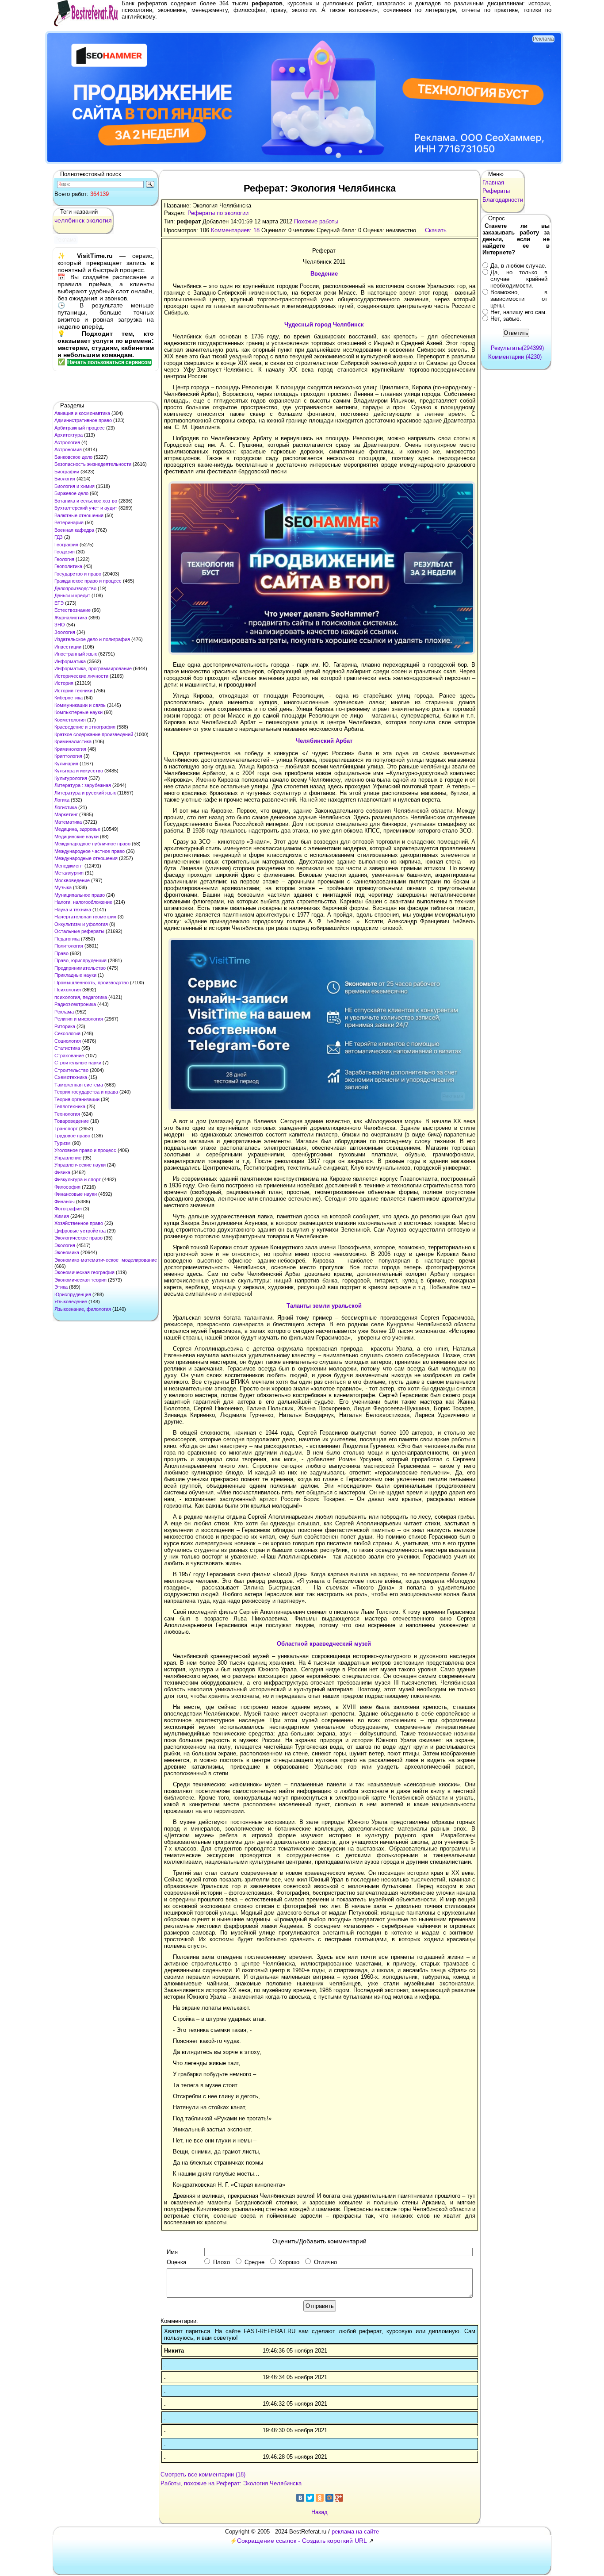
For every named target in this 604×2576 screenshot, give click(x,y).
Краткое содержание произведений (94, 734)
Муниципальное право (80, 895)
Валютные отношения (79, 515)
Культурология (71, 778)
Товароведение (72, 1121)
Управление (68, 1158)
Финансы (65, 1202)
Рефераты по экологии (218, 213)
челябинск (69, 220)
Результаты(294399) (517, 348)
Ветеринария (69, 522)
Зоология (65, 632)
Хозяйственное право (79, 1223)
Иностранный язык (76, 654)
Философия (67, 1187)
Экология (65, 1245)
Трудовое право (72, 1136)
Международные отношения (86, 858)
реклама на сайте (355, 2532)
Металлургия (69, 873)
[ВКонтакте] (300, 2498)
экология (99, 220)
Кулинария (66, 764)
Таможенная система (79, 1085)
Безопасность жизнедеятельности (93, 464)
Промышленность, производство (92, 983)
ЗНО (60, 625)
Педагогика (67, 939)
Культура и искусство (79, 771)
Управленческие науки (80, 1165)
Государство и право (78, 574)
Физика (62, 1172)
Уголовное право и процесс (85, 1150)
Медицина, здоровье (77, 829)
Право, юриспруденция (80, 960)
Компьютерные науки (78, 712)
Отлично (325, 2262)
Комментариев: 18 (235, 230)
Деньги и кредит (72, 595)
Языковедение (71, 1301)
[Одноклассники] (320, 2498)
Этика (61, 1287)
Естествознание (73, 610)
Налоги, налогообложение (83, 902)
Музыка (63, 887)
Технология (67, 1114)
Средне (254, 2262)
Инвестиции (68, 647)
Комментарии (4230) (515, 357)
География (66, 545)
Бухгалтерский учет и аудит (86, 508)
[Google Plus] (339, 2498)
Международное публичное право (92, 844)
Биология (65, 479)
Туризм (63, 1143)
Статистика (67, 1048)
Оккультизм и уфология (81, 924)
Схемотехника (71, 1077)
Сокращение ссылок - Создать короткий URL (302, 2541)
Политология (69, 946)
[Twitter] (310, 2498)
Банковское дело (73, 457)
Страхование (69, 1056)
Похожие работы (316, 221)
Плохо (222, 2262)
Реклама (64, 1012)
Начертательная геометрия (85, 917)
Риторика (65, 1026)
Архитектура (69, 435)
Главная (493, 182)
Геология (64, 559)
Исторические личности (81, 676)
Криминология (70, 749)
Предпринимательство (80, 968)
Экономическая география (84, 1272)
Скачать (436, 230)
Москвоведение (72, 880)
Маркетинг (66, 814)
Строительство (71, 1070)
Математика (68, 822)
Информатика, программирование (93, 668)
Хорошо (289, 2262)
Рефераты (496, 191)
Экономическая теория (80, 1280)
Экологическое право (78, 1238)
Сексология (67, 1033)
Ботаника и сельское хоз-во (86, 501)
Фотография (68, 1209)
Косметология (70, 720)
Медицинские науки (76, 837)
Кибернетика (69, 698)
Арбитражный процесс (80, 428)
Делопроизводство (75, 588)
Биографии (67, 472)
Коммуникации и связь (80, 705)
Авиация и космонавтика (82, 413)
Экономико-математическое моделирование (106, 1260)
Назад (319, 2512)
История (64, 683)
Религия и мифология (79, 1019)
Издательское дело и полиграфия (92, 639)
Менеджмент (69, 866)
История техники (73, 691)
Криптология (68, 756)
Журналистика (71, 618)
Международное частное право (90, 851)
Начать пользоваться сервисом (109, 362)
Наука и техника (73, 910)
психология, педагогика (81, 997)
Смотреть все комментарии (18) (203, 2474)
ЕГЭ (59, 603)
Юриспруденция (73, 1294)
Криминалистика (73, 741)
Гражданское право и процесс (88, 581)
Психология (68, 990)
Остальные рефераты (79, 931)
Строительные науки (78, 1063)
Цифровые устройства (80, 1231)
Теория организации (77, 1099)
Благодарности (503, 200)
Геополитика (68, 566)
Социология (68, 1041)
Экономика (67, 1252)
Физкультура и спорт (78, 1179)
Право (61, 953)
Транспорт (66, 1129)
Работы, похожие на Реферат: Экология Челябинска (231, 2483)
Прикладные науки (75, 975)
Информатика (70, 661)
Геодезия (65, 552)
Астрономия (68, 449)
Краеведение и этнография (85, 727)
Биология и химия (75, 486)
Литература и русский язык (85, 793)
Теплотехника (70, 1106)
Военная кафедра (74, 530)
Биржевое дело (71, 493)
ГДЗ (59, 537)
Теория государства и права (86, 1092)
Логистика (66, 807)
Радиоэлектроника (75, 1004)
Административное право (83, 420)
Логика (62, 800)
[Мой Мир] (329, 2498)
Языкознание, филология (83, 1309)
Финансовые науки (76, 1194)
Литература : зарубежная (83, 785)
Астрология (67, 442)
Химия (62, 1216)
